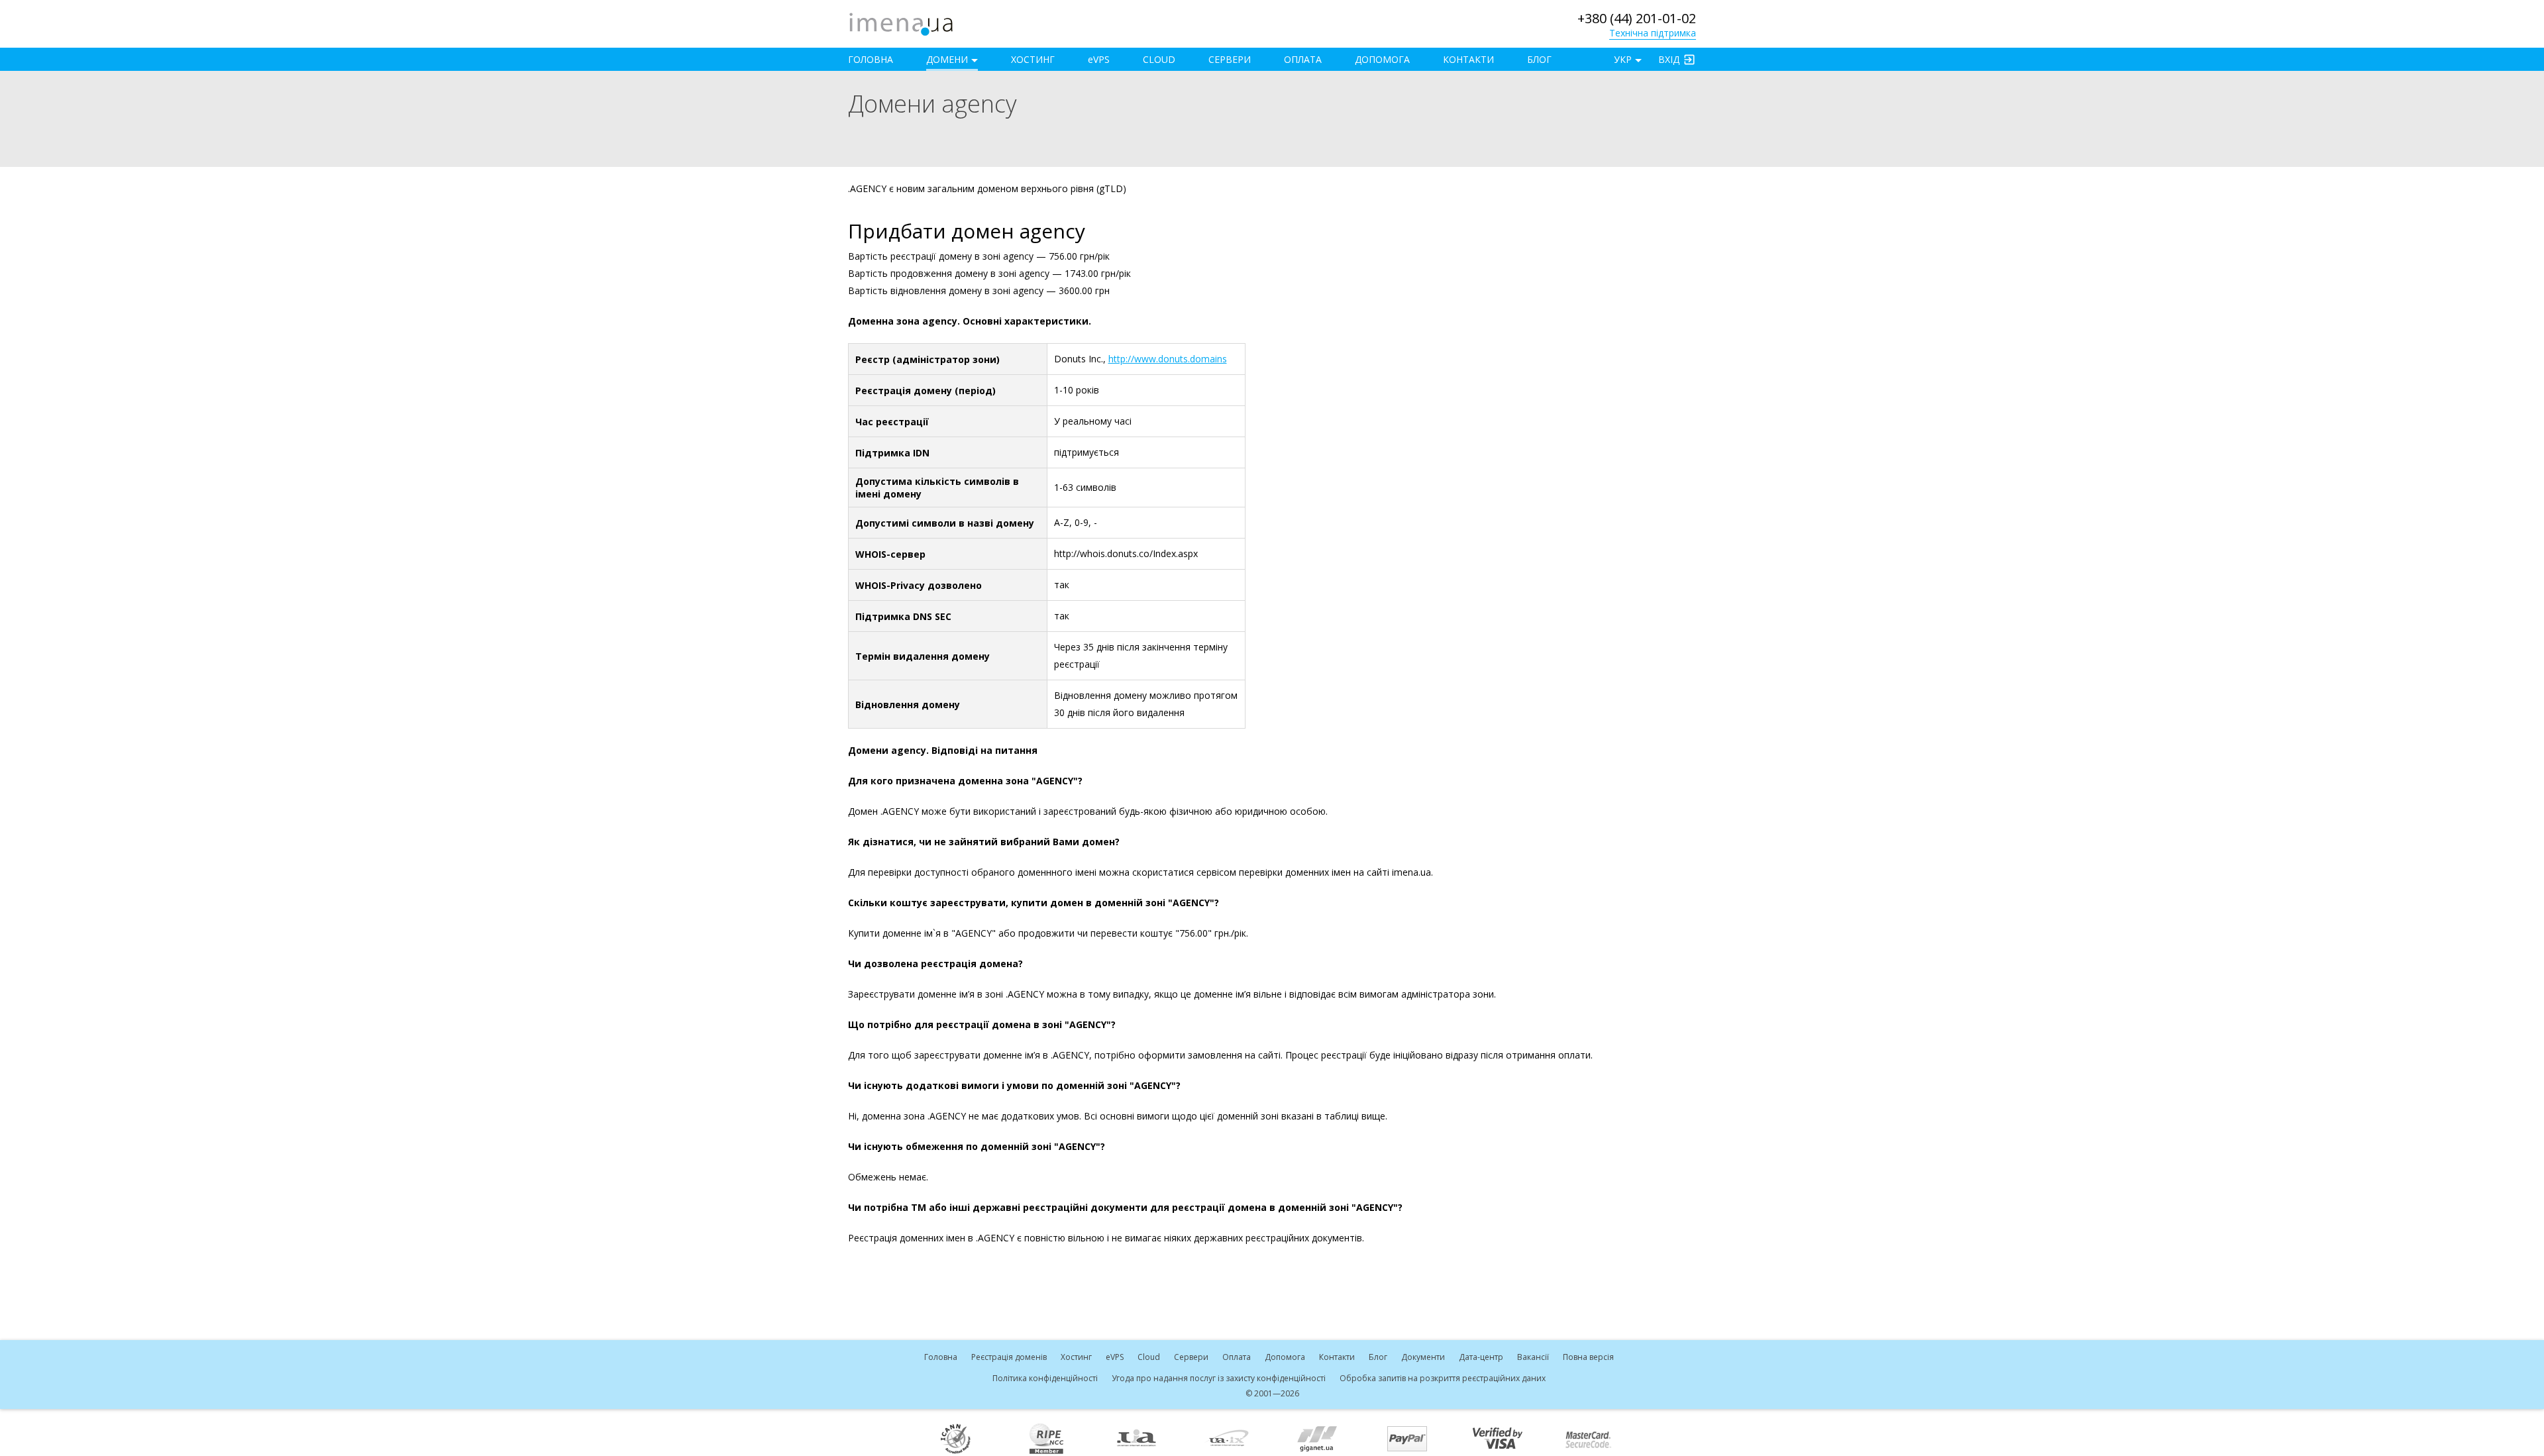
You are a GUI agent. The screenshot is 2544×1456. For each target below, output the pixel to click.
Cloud (1159, 59)
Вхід (1669, 59)
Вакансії (1533, 1357)
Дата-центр (1481, 1357)
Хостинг (1033, 59)
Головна (871, 59)
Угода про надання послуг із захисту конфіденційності (1219, 1378)
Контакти (1468, 59)
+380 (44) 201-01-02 (1637, 18)
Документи (1423, 1357)
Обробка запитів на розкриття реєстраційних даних (1443, 1378)
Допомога (1382, 59)
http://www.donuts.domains (1168, 359)
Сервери (1230, 59)
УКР (1623, 59)
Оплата (1303, 59)
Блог (1539, 59)
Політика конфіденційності (1045, 1378)
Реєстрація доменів (1009, 1357)
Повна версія (1588, 1357)
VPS (1099, 59)
